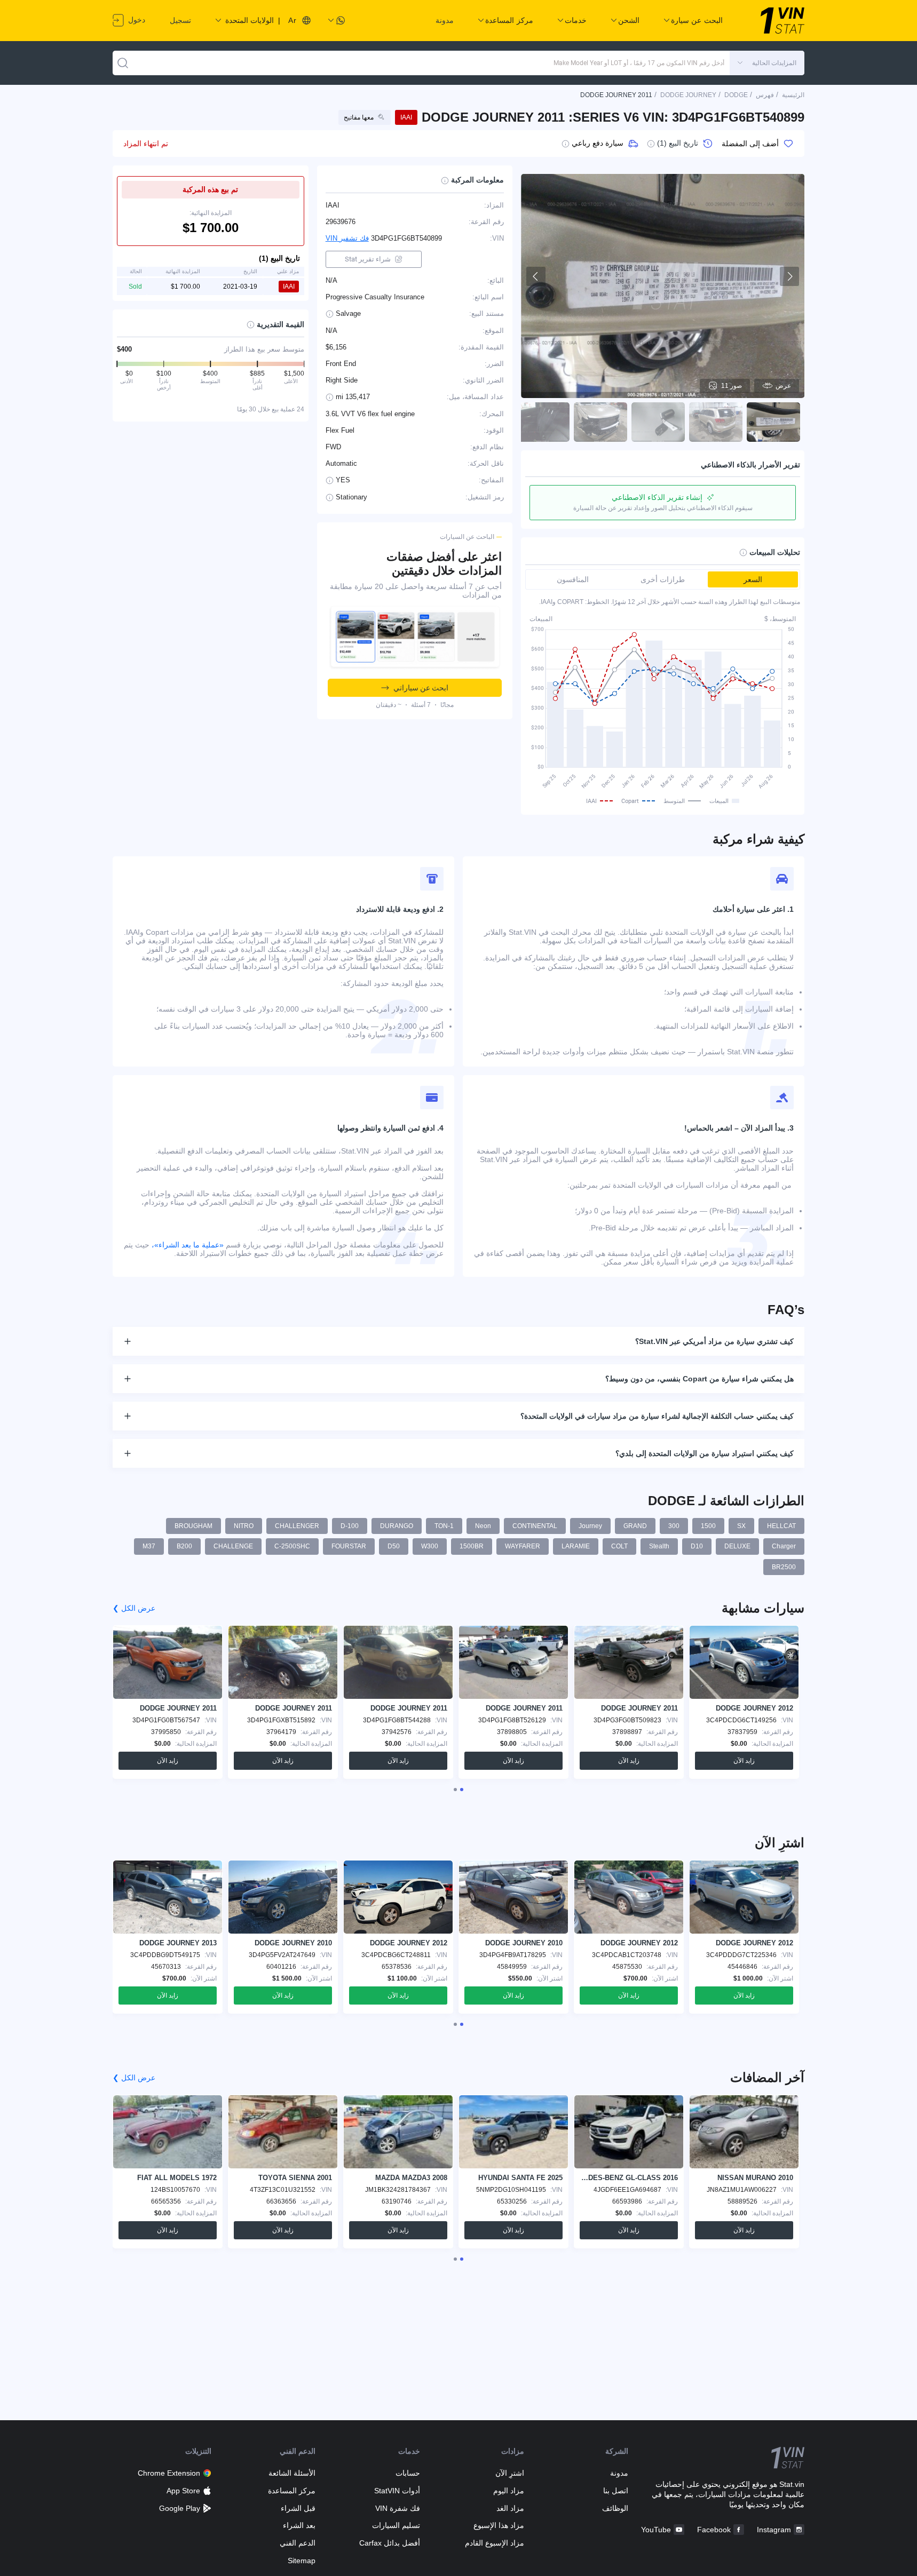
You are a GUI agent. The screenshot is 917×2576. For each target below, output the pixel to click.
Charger (784, 1546)
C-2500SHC (292, 1546)
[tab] (462, 1790)
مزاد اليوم (509, 2491)
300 (674, 1526)
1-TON (444, 1526)
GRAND (635, 1526)
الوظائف (615, 2508)
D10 (697, 1546)
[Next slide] (789, 276)
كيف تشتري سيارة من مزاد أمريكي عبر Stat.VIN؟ (714, 1341)
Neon (483, 1526)
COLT (619, 1546)
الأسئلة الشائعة (292, 2473)
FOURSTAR (349, 1546)
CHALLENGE (233, 1546)
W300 (430, 1546)
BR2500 (784, 1567)
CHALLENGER (297, 1526)
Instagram (774, 2530)
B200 (184, 1546)
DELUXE (737, 1546)
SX (741, 1526)
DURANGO (397, 1526)
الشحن (629, 20)
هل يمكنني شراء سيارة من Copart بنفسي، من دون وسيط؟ (699, 1379)
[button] (767, 63)
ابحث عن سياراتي (421, 688)
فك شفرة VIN (397, 2508)
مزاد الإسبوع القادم (495, 2543)
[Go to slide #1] (773, 422)
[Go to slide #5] (543, 422)
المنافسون (573, 579)
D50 (394, 1546)
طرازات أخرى (663, 579)
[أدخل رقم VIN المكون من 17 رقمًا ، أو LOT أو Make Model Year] (123, 63)
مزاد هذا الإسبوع (499, 2525)
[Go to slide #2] (716, 422)
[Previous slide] (536, 276)
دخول (136, 20)
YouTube (656, 2530)
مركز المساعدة (292, 2491)
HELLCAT (781, 1526)
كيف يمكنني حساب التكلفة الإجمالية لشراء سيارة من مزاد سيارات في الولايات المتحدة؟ (657, 1416)
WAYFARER (523, 1546)
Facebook (714, 2530)
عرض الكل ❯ (134, 1608)
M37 (149, 1546)
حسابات (408, 2473)
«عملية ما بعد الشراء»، (188, 1245)
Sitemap (302, 2561)
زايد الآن (744, 1761)
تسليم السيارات (396, 2525)
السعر (753, 579)
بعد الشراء (299, 2525)
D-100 (350, 1526)
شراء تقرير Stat (368, 259)
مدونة (445, 20)
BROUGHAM (193, 1526)
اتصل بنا (616, 2491)
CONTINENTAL (535, 1526)
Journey (590, 1526)
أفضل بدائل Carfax (389, 2543)
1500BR (472, 1546)
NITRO (244, 1526)
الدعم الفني (298, 2543)
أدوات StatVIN (397, 2491)
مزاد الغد (510, 2508)
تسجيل (180, 20)
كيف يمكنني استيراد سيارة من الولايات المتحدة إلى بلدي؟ (705, 1453)
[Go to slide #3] (658, 422)
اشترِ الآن (510, 2473)
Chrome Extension (169, 2473)
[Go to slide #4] (600, 422)
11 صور (732, 386)
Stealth (659, 1546)
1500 (708, 1526)
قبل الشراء (298, 2508)
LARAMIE (576, 1546)
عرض (783, 386)
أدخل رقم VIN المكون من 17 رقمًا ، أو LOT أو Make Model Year (639, 63)
